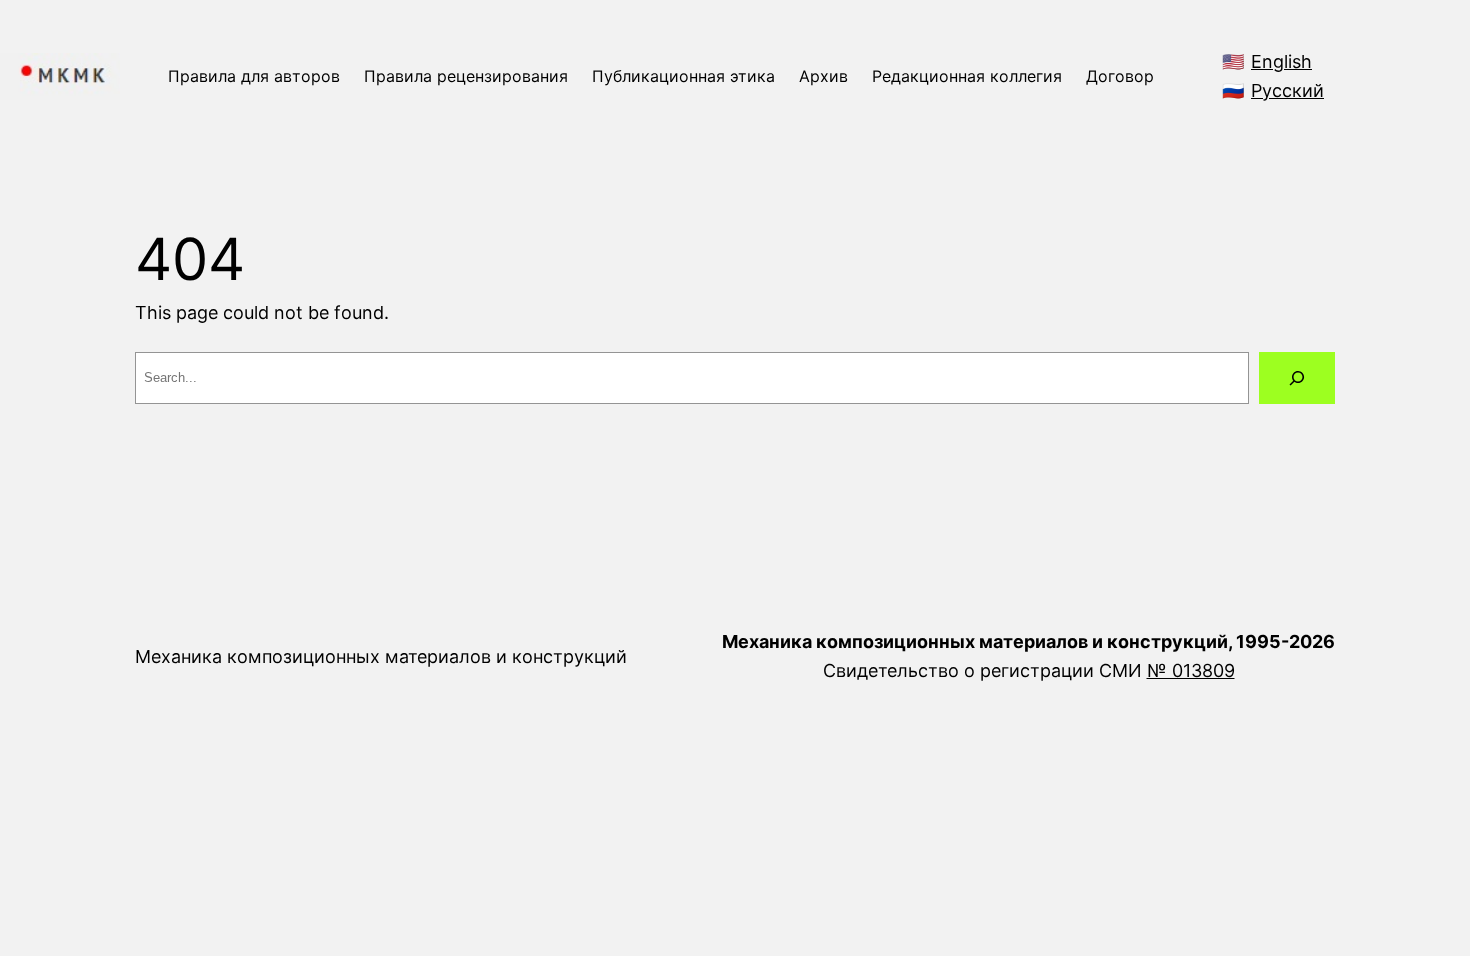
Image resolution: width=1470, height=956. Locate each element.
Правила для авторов (254, 76)
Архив (823, 76)
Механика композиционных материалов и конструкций (381, 656)
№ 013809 (1191, 670)
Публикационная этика (683, 76)
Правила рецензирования (466, 76)
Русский (1287, 90)
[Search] (1297, 378)
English (1281, 61)
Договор (1120, 76)
